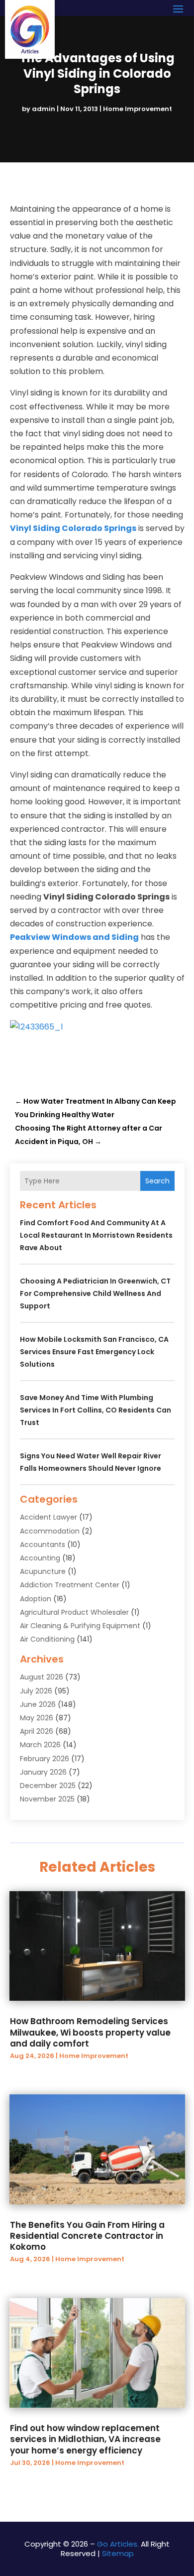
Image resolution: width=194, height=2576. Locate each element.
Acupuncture (43, 1571)
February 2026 (45, 1759)
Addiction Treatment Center (70, 1585)
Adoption (36, 1599)
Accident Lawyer (48, 1517)
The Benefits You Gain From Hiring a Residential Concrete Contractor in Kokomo (87, 2236)
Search (157, 1181)
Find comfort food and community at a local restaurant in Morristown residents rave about (96, 1235)
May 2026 (37, 1718)
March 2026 (40, 1745)
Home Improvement (138, 109)
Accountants (43, 1545)
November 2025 (47, 1799)
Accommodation (50, 1531)
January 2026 (43, 1772)
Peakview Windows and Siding (74, 937)
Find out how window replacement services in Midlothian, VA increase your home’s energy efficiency (85, 2439)
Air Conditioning (47, 1639)
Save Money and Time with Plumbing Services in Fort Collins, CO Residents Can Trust (96, 1410)
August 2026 (42, 1677)
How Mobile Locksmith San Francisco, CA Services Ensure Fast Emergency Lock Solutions (94, 1352)
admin (44, 109)
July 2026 (36, 1691)
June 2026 (38, 1704)
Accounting (40, 1558)
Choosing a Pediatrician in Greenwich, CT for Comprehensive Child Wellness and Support (95, 1293)
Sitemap (118, 2553)
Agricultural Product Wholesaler (74, 1612)
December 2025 (48, 1786)
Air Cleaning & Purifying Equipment (80, 1626)
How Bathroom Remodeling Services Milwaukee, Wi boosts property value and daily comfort (90, 2032)
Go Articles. (118, 2544)
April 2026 (37, 1731)
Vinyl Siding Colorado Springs (73, 528)
